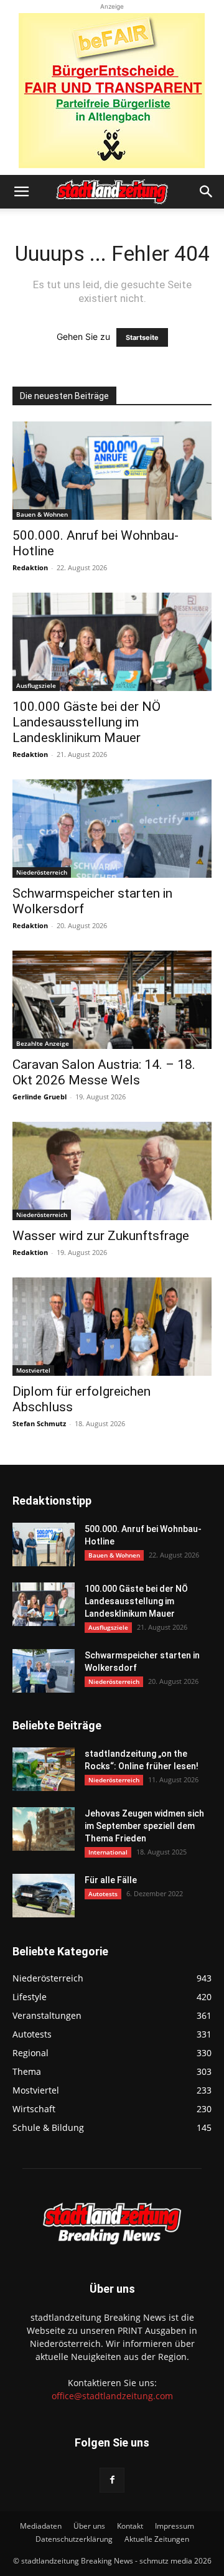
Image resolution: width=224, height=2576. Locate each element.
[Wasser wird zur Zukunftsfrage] (112, 1171)
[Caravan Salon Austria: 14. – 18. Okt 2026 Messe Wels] (112, 1000)
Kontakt (130, 2526)
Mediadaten (41, 2526)
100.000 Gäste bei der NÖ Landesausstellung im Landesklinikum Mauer (86, 722)
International (108, 1852)
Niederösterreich (42, 872)
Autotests (103, 1894)
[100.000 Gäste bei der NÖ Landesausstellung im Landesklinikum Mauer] (112, 642)
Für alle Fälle (111, 1880)
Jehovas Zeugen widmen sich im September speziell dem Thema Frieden (144, 1826)
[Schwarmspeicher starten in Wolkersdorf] (112, 829)
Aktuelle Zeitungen (157, 2539)
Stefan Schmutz (39, 1423)
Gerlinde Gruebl (40, 1097)
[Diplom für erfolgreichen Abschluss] (112, 1327)
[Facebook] (112, 2480)
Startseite (142, 337)
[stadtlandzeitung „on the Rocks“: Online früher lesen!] (44, 1769)
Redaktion (30, 567)
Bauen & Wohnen (42, 514)
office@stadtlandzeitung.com (112, 2396)
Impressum (175, 2526)
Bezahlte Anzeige (43, 1043)
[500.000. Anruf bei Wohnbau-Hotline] (112, 471)
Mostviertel (33, 1370)
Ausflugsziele (36, 685)
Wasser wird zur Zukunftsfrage (101, 1236)
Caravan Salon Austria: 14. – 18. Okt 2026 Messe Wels (104, 1072)
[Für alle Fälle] (44, 1896)
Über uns (89, 2526)
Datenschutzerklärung (74, 2539)
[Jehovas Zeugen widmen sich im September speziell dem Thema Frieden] (44, 1829)
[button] (21, 192)
